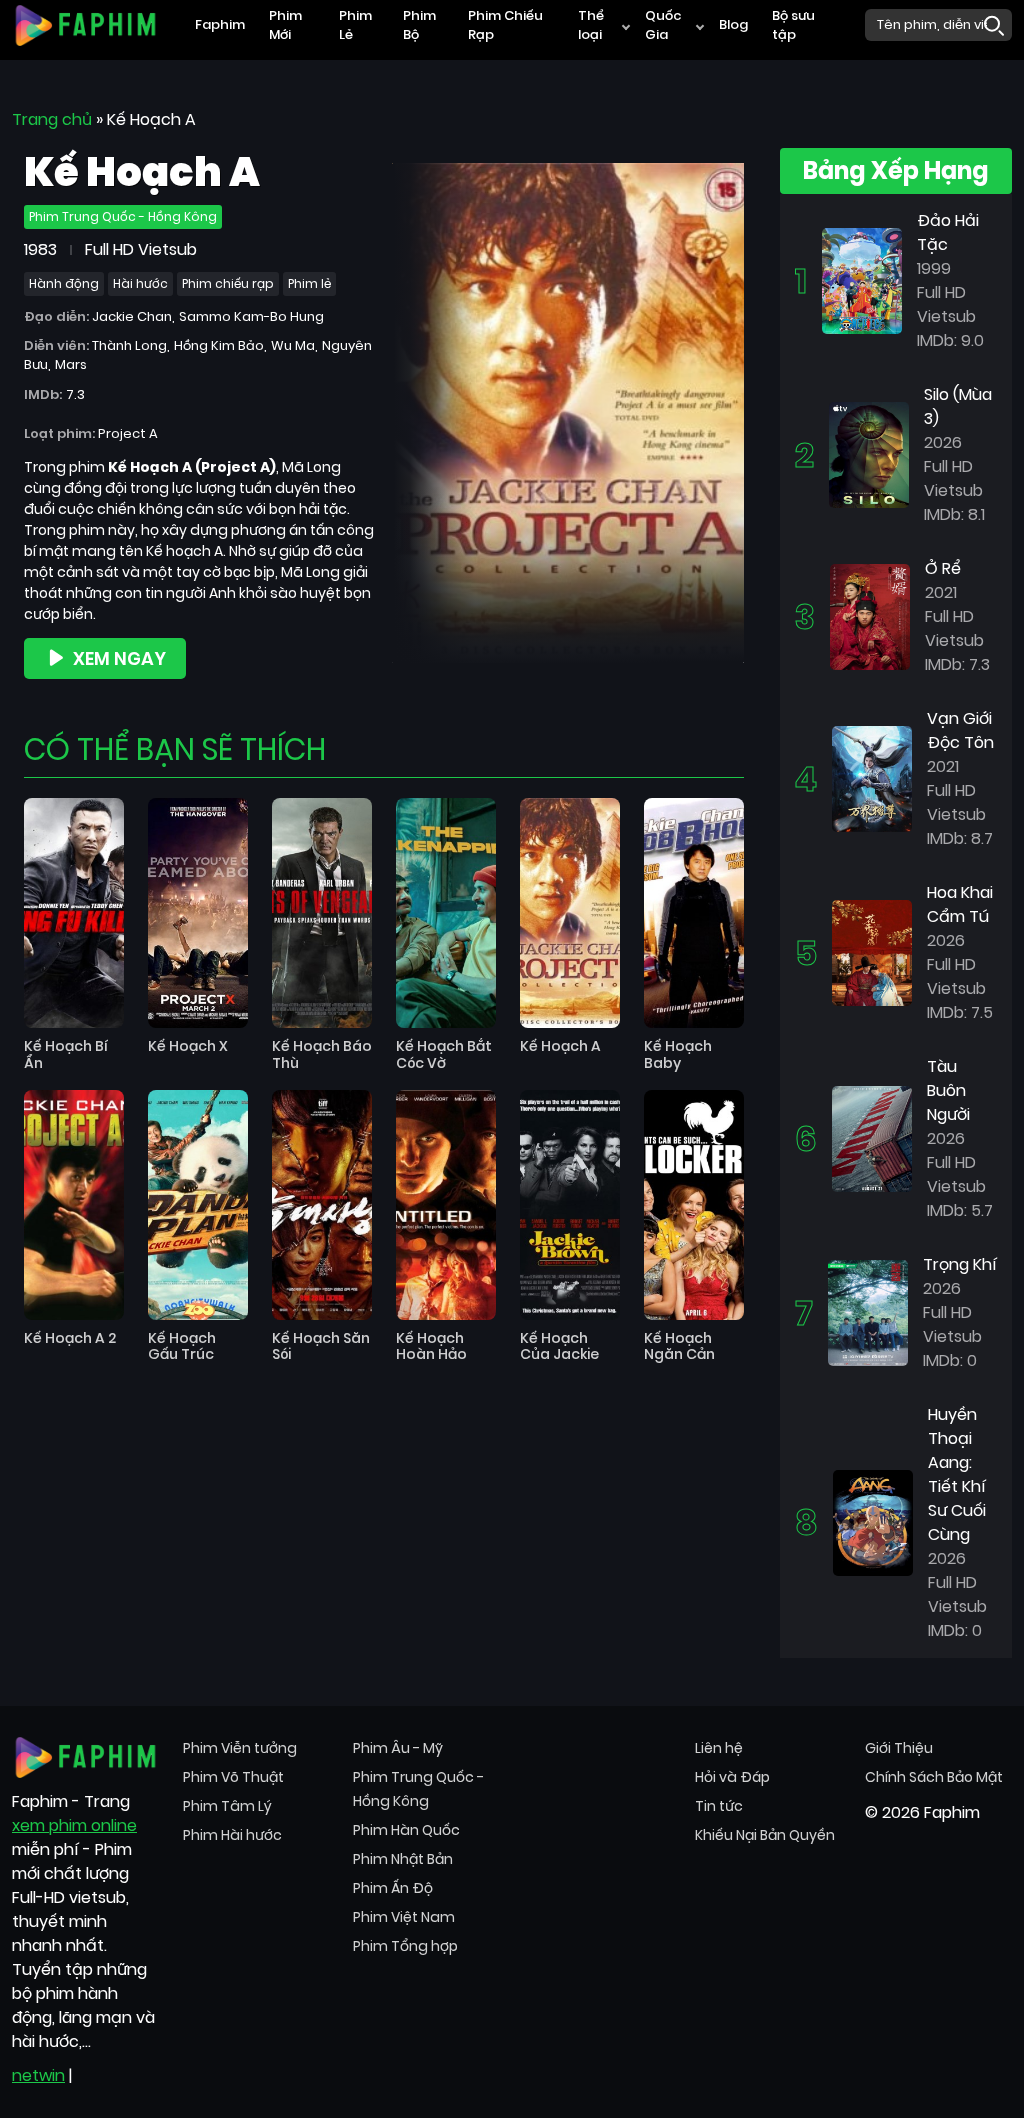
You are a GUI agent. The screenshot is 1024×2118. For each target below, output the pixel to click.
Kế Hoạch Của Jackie (559, 1347)
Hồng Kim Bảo (219, 345)
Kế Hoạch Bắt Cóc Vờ (444, 1055)
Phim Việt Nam (404, 1917)
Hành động (64, 283)
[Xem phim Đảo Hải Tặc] (862, 279)
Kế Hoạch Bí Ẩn (66, 1055)
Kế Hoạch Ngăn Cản (679, 1347)
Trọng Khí (960, 1264)
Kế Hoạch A (560, 1046)
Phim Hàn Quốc (406, 1830)
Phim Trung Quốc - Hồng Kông (123, 216)
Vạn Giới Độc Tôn (960, 730)
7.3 (75, 394)
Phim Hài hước (232, 1835)
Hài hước (140, 283)
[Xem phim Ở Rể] (870, 615)
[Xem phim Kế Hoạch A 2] (74, 1205)
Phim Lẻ (355, 25)
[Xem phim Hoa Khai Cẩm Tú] (872, 951)
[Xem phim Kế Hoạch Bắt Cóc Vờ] (446, 913)
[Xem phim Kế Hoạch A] (570, 913)
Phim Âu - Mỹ (398, 1748)
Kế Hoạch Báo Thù (322, 1055)
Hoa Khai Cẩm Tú (960, 904)
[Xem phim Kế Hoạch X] (198, 913)
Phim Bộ (419, 25)
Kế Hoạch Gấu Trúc (182, 1347)
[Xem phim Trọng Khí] (868, 1311)
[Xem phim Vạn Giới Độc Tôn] (872, 777)
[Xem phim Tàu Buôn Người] (872, 1137)
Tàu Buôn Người (948, 1090)
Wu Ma (293, 345)
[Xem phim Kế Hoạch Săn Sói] (322, 1205)
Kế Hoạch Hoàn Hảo (431, 1347)
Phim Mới (285, 25)
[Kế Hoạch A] (568, 412)
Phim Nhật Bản (403, 1859)
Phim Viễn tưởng (240, 1748)
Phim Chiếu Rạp (505, 25)
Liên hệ (719, 1748)
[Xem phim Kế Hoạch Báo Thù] (322, 913)
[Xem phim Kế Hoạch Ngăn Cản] (694, 1205)
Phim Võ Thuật (233, 1777)
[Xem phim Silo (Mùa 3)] (869, 453)
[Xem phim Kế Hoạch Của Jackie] (570, 1205)
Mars (71, 364)
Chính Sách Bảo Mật (934, 1777)
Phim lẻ (309, 283)
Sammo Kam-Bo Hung (251, 316)
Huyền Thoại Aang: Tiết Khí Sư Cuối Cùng (957, 1474)
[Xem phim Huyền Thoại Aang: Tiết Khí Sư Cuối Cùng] (873, 1521)
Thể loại (591, 25)
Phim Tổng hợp (405, 1946)
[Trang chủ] (85, 23)
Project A (128, 433)
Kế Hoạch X (188, 1046)
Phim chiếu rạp (228, 283)
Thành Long (129, 345)
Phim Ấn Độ (393, 1888)
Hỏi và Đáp (732, 1777)
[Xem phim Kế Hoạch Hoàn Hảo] (446, 1205)
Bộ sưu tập (793, 25)
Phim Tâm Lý (227, 1806)
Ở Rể (943, 568)
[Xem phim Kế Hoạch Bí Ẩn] (74, 913)
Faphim (220, 24)
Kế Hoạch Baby (678, 1055)
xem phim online (74, 1825)
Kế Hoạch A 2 (70, 1338)
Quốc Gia (663, 25)
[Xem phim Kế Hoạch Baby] (694, 913)
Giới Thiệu (899, 1748)
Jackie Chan (132, 316)
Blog (733, 24)
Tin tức (719, 1806)
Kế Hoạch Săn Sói (321, 1347)
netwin (38, 2075)
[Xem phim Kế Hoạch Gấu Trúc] (198, 1205)
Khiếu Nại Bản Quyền (765, 1835)
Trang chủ (52, 119)
